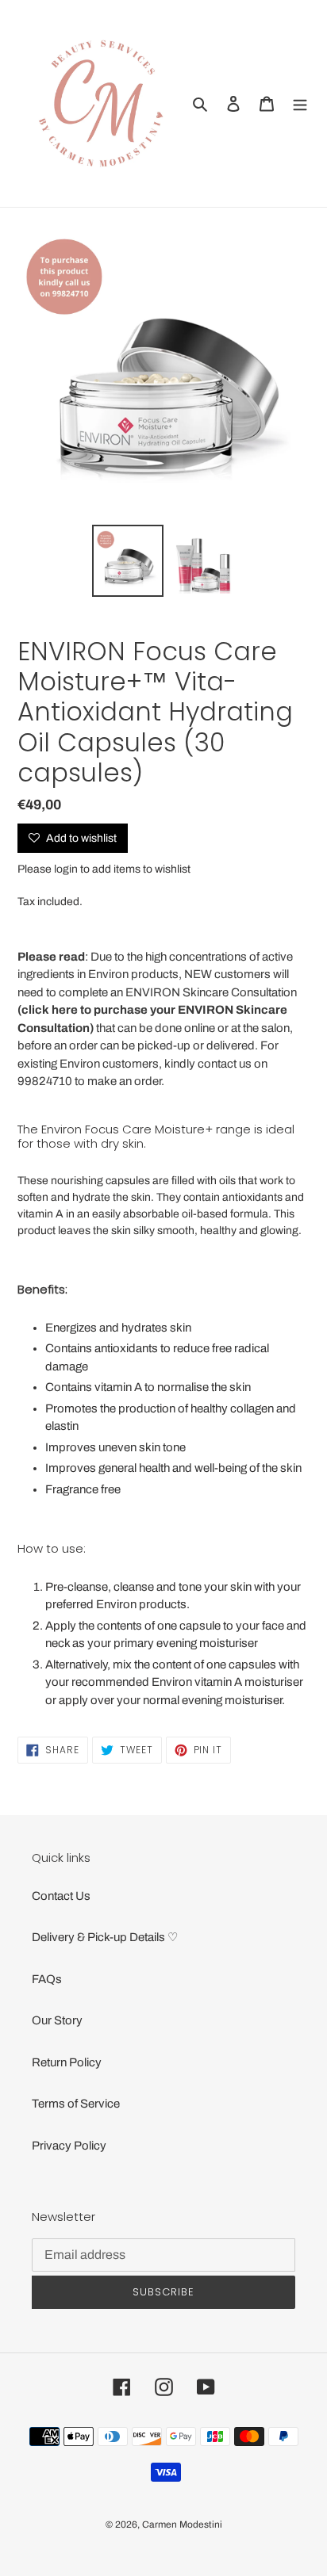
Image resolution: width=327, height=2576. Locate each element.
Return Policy (67, 2062)
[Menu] (300, 103)
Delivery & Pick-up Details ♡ (105, 1937)
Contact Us (61, 1896)
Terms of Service (76, 2104)
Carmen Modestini (182, 2524)
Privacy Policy (69, 2146)
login (66, 869)
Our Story (57, 2020)
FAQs (47, 1979)
